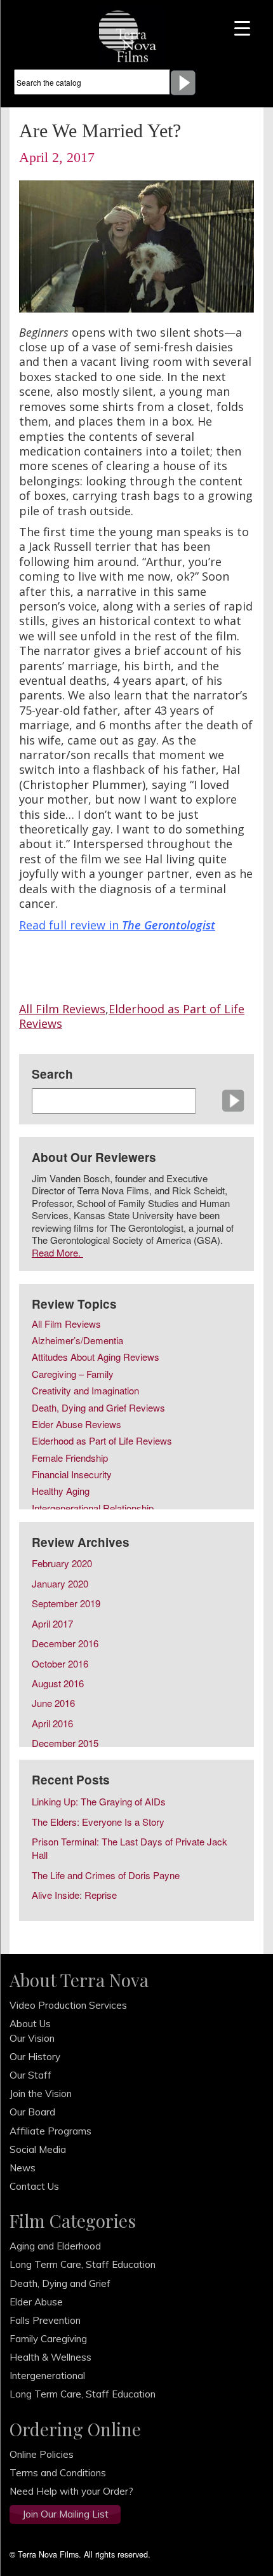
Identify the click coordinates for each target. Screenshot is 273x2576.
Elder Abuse (36, 2302)
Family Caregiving (48, 2339)
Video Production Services (68, 2005)
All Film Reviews (62, 1009)
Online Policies (42, 2454)
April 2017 (52, 1623)
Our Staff (30, 2075)
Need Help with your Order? (71, 2491)
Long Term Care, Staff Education (83, 2264)
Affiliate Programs (50, 2131)
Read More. (57, 1252)
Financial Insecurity (72, 1475)
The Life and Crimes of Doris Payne (106, 1875)
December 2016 (65, 1643)
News (23, 2168)
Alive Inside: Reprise (74, 1895)
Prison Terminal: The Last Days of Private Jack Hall (130, 1848)
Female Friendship (70, 1459)
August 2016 (58, 1683)
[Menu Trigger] (242, 27)
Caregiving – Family (73, 1375)
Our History (35, 2057)
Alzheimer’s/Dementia (77, 1341)
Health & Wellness (50, 2357)
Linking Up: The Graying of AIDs (99, 1801)
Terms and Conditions (58, 2473)
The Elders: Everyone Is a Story (98, 1822)
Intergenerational (47, 2376)
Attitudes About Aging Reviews (96, 1358)
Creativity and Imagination (85, 1391)
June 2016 (53, 1703)
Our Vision (32, 2038)
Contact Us (34, 2186)
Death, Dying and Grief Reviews (98, 1408)
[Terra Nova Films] (132, 35)
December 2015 (65, 1743)
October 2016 (60, 1663)
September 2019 (66, 1603)
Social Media (38, 2149)
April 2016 (52, 1723)
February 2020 (62, 1563)
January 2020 (60, 1583)
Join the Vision (41, 2094)
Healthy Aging (61, 1492)
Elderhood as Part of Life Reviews (132, 1016)
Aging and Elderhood (55, 2246)
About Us (30, 2024)
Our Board (32, 2112)
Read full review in (117, 925)
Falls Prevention (45, 2320)
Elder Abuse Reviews (77, 1425)
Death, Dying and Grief (60, 2283)
